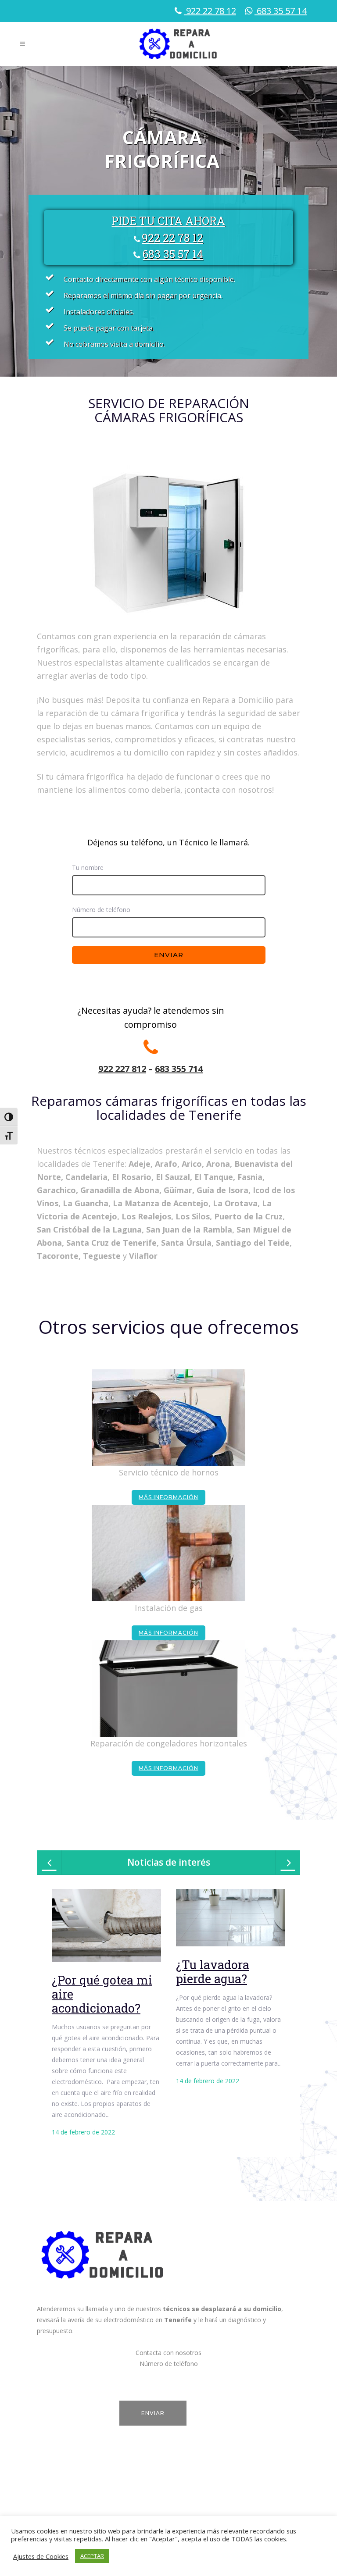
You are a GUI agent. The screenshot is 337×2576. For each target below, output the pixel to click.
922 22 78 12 (210, 11)
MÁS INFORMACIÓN (168, 1497)
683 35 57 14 (281, 11)
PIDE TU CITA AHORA (168, 221)
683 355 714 (179, 1069)
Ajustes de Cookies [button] (41, 2556)
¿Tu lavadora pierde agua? (213, 1972)
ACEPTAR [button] (92, 2556)
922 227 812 (122, 1069)
